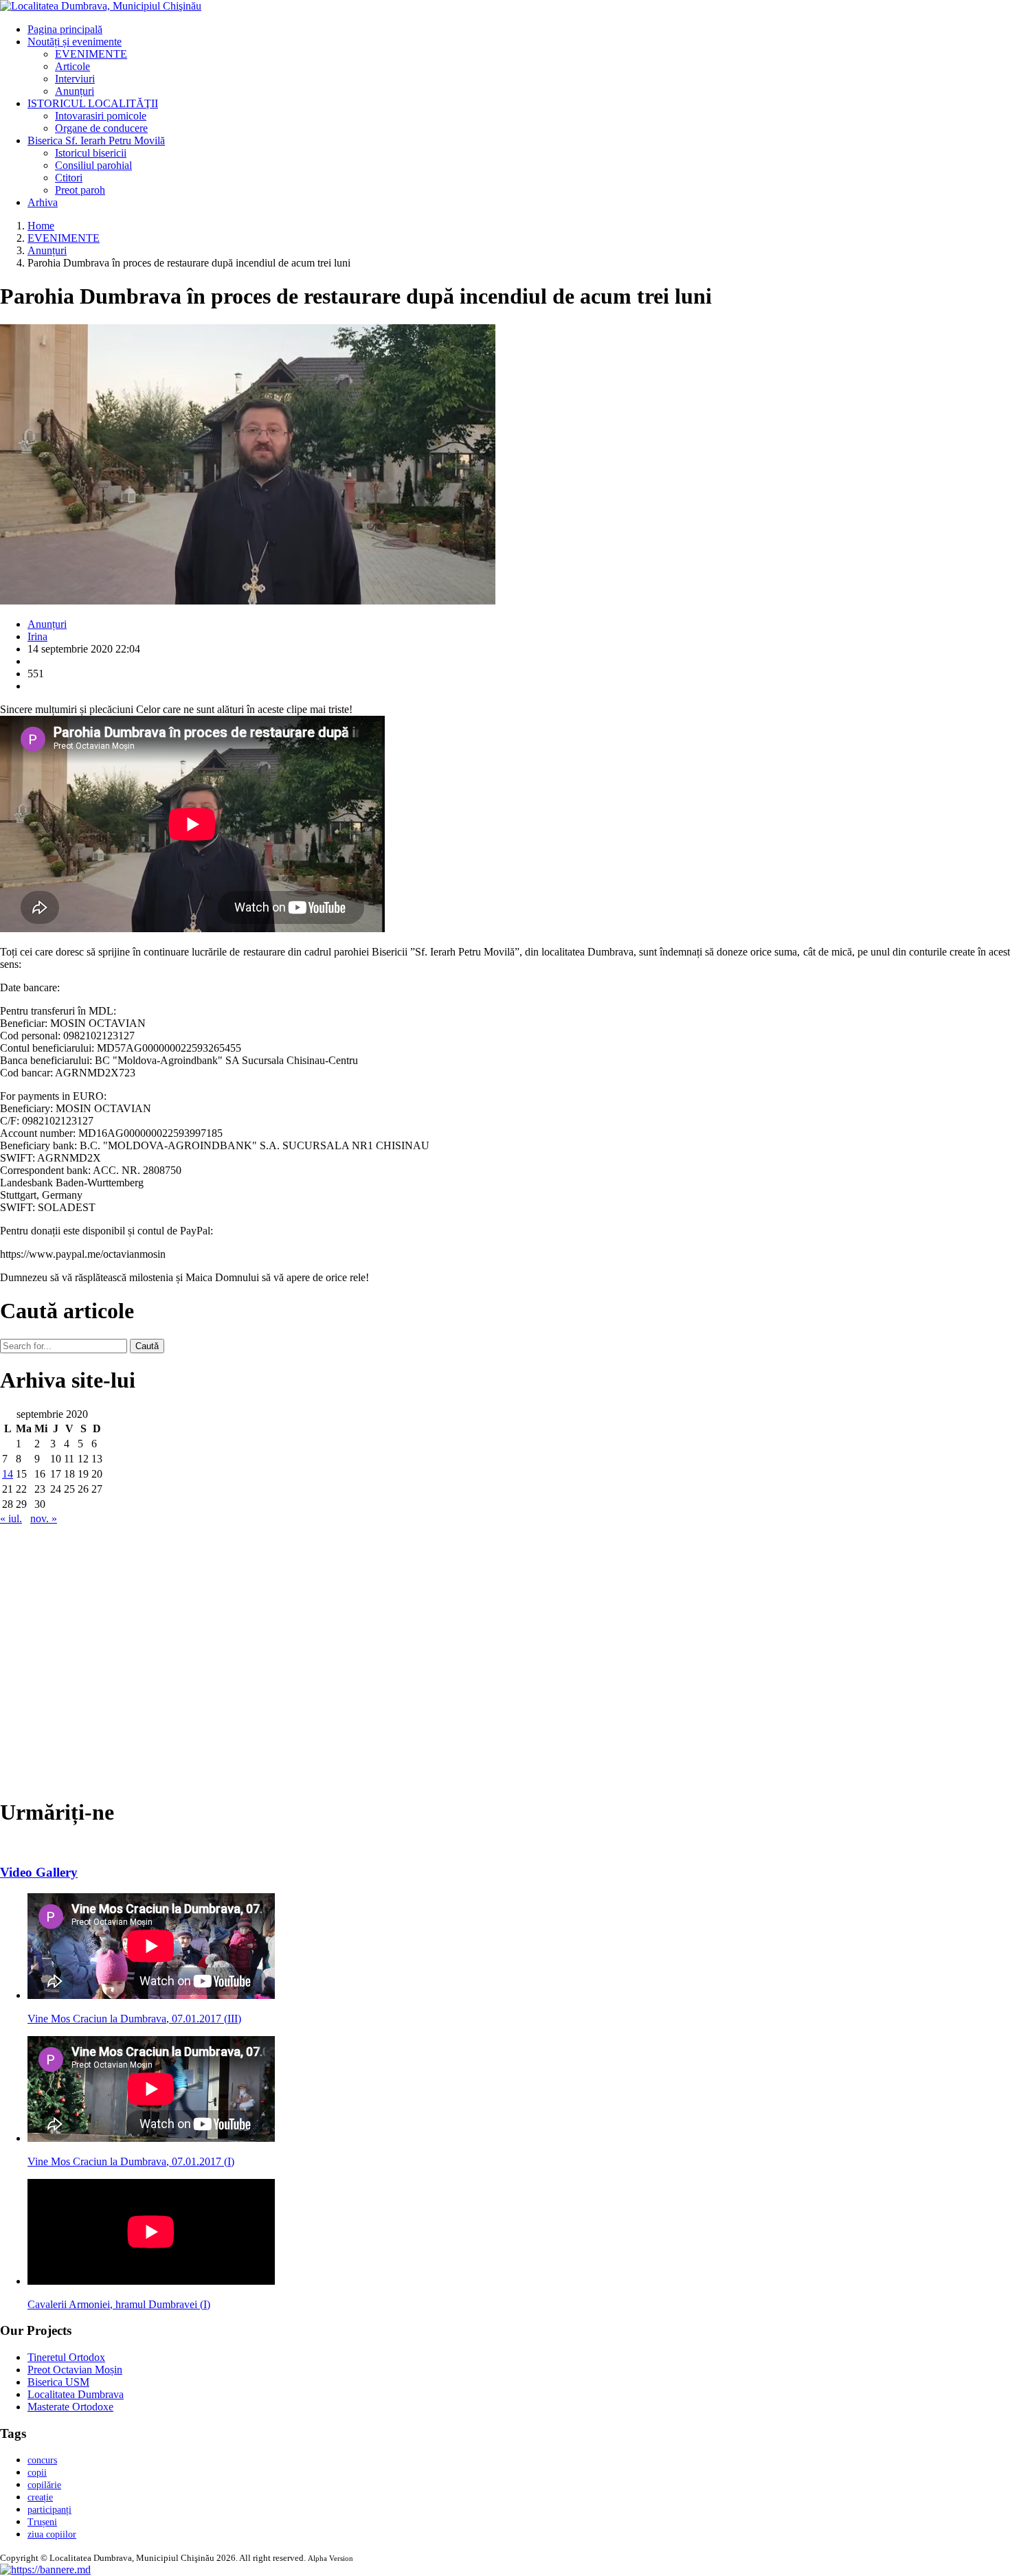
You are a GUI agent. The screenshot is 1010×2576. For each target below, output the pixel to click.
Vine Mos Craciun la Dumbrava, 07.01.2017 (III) (134, 2019)
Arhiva (43, 202)
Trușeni (42, 2522)
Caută (147, 1346)
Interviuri (75, 79)
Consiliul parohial (93, 165)
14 (8, 1474)
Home (41, 226)
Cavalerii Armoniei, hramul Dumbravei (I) (119, 2304)
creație (40, 2497)
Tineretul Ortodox (66, 2357)
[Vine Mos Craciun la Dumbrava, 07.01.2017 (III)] (151, 1995)
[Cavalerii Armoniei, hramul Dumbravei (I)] (151, 2281)
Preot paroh (80, 190)
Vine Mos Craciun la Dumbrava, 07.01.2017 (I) (131, 2161)
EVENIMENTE (91, 54)
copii (37, 2473)
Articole (72, 66)
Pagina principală (65, 29)
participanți (49, 2510)
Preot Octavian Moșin (75, 2370)
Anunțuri (75, 91)
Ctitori (69, 178)
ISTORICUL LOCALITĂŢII (93, 103)
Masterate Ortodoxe (70, 2407)
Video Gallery (39, 1872)
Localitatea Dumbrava (76, 2394)
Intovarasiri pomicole (101, 116)
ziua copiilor (52, 2534)
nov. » (44, 1518)
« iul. (11, 1518)
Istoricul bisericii (91, 153)
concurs (42, 2460)
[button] (45, 2569)
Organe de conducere (101, 128)
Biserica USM (58, 2382)
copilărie (44, 2485)
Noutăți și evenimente (75, 42)
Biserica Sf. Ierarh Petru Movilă (96, 140)
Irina (37, 636)
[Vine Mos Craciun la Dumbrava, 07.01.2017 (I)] (151, 2138)
